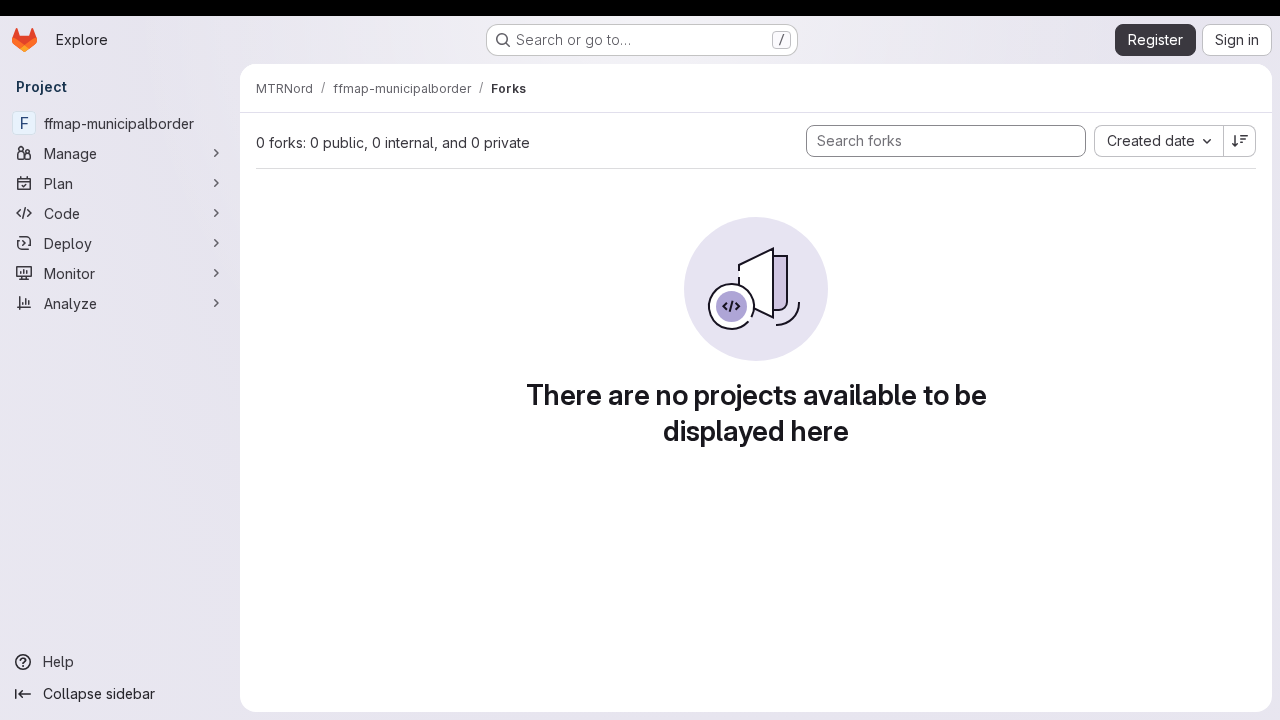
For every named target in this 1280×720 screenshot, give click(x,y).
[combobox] (1158, 141)
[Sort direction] (1240, 141)
